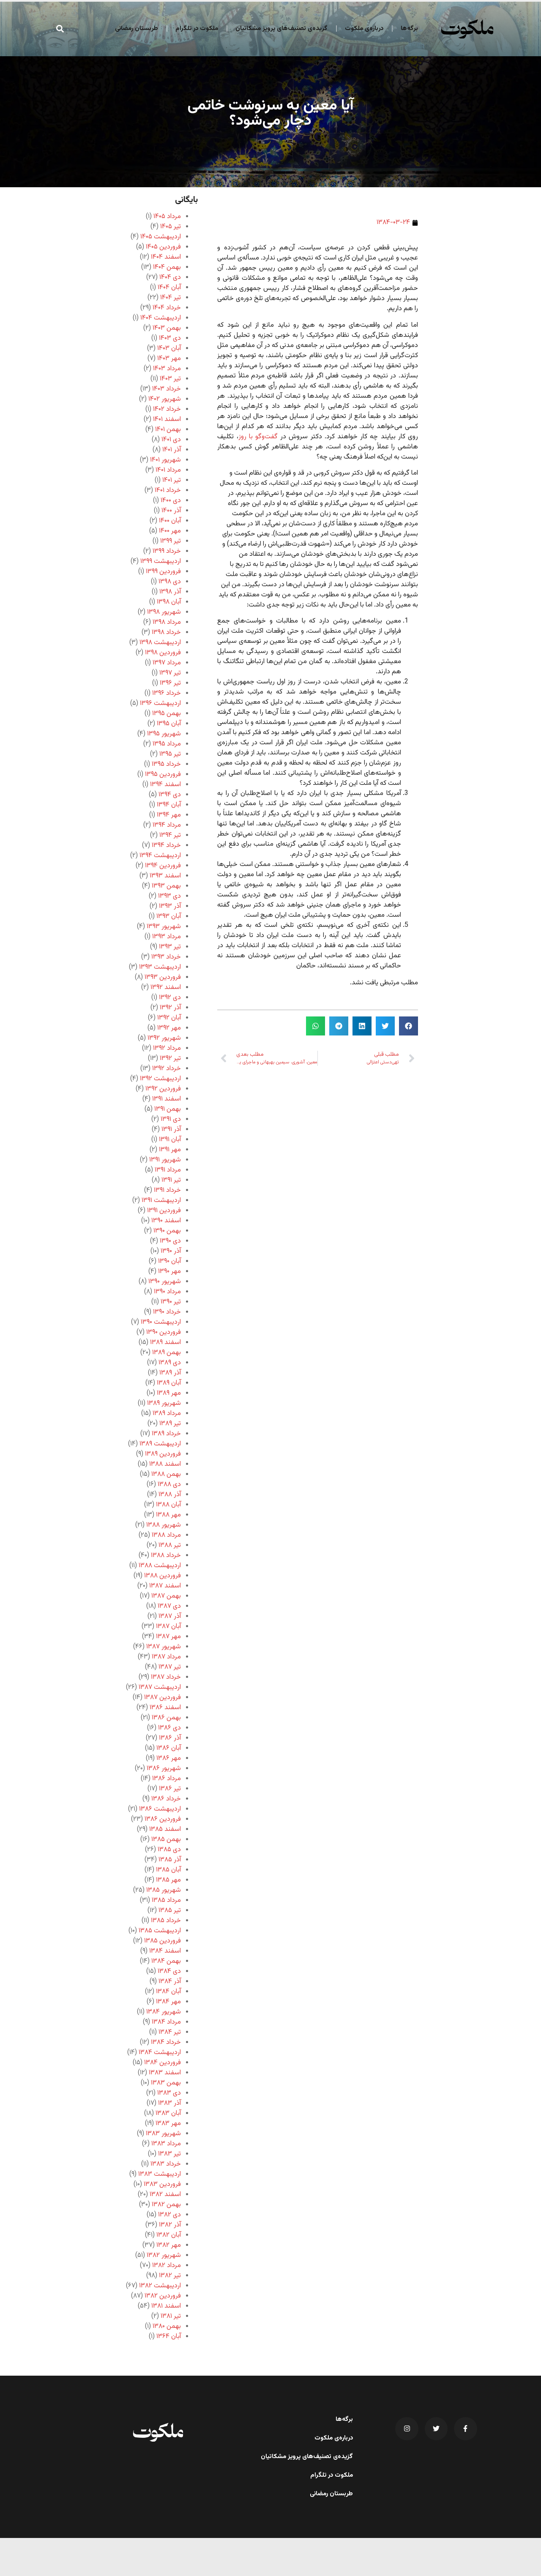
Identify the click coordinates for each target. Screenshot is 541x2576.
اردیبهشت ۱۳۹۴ (160, 856)
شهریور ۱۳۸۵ (164, 1890)
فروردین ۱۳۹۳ (163, 977)
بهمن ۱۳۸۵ (166, 1840)
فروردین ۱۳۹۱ (164, 1211)
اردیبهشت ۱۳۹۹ (161, 561)
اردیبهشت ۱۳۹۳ (160, 967)
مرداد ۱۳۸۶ (167, 1779)
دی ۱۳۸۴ (169, 1971)
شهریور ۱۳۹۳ (164, 927)
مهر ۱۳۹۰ (169, 1272)
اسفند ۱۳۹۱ (167, 1099)
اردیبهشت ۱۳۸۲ (160, 2286)
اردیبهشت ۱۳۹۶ (160, 703)
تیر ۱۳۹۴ (170, 835)
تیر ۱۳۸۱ (171, 2316)
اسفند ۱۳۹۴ (165, 785)
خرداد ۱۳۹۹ (167, 551)
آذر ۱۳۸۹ (170, 1373)
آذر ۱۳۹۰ (171, 1251)
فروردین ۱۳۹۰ (164, 1332)
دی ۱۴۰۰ (171, 501)
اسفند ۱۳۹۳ (165, 876)
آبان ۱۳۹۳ (169, 916)
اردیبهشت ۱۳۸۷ (160, 1687)
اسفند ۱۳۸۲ (165, 2195)
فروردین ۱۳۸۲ (163, 2296)
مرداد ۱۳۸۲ (167, 2266)
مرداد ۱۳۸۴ (166, 2022)
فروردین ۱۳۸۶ (163, 1819)
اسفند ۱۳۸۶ (165, 1708)
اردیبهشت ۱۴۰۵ (161, 237)
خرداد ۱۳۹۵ (166, 764)
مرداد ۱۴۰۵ (167, 217)
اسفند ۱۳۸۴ (165, 1951)
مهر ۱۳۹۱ (170, 1150)
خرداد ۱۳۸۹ (166, 1434)
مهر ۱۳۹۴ (169, 815)
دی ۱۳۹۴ (170, 795)
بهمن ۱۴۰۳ (167, 328)
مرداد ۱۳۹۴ (167, 825)
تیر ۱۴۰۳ (170, 379)
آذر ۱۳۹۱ (171, 1130)
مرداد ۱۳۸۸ (166, 1535)
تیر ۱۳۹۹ (171, 541)
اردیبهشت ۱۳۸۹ (160, 1444)
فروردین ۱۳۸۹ (163, 1454)
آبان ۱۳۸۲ (169, 2235)
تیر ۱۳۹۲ (170, 1059)
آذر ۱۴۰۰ (171, 511)
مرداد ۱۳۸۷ (166, 1657)
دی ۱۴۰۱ (171, 440)
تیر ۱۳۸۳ (169, 2154)
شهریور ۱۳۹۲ (164, 1038)
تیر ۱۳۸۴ (170, 2032)
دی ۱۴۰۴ (170, 277)
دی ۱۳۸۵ (169, 1850)
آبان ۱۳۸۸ (168, 1505)
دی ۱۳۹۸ (170, 582)
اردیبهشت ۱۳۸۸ (160, 1566)
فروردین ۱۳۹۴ (163, 866)
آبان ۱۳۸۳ (168, 2113)
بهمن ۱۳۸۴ (166, 1961)
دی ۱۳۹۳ (169, 896)
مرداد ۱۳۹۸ (167, 622)
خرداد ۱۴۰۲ (167, 409)
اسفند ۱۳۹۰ (166, 1221)
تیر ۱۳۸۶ (170, 1789)
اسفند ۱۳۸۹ (165, 1343)
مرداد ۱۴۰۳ (167, 369)
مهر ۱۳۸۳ (168, 2124)
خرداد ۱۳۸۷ (166, 1677)
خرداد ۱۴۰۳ (167, 389)
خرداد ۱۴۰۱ (168, 490)
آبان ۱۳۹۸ (169, 602)
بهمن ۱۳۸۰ (167, 2326)
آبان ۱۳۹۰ (169, 1261)
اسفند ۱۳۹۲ (166, 988)
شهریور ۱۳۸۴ (164, 2012)
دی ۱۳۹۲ (170, 998)
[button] (60, 29)
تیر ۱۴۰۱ (172, 480)
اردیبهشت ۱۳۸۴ (160, 2053)
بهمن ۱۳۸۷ (166, 1596)
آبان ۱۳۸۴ (168, 1992)
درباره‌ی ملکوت (364, 29)
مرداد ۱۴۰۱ (168, 470)
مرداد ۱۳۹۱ (168, 1170)
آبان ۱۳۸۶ (169, 1748)
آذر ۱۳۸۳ (169, 2103)
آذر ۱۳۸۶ (170, 1738)
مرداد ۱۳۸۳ (166, 2144)
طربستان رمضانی (137, 29)
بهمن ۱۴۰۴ (167, 267)
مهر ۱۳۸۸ (168, 1515)
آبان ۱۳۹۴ (169, 805)
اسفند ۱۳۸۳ (165, 2073)
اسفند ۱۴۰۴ (166, 257)
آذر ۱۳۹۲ (170, 1008)
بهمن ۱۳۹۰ (167, 1231)
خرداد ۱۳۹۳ (166, 957)
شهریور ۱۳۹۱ (165, 1160)
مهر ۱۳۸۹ (169, 1393)
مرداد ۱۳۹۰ (167, 1292)
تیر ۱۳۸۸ (170, 1545)
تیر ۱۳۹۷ (170, 673)
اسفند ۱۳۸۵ (165, 1829)
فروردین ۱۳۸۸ (163, 1576)
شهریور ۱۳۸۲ (164, 2255)
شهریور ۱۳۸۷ (164, 1647)
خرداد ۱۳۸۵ (166, 1921)
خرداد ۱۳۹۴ (166, 845)
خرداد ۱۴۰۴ (167, 308)
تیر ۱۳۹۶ (170, 683)
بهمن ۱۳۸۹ (167, 1353)
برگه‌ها (409, 29)
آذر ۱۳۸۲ (170, 2225)
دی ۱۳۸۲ (169, 2215)
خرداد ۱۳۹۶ (167, 693)
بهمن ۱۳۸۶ (166, 1718)
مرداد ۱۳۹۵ (167, 744)
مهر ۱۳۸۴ (168, 2002)
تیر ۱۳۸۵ (170, 1911)
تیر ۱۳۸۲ (170, 2276)
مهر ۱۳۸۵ (168, 1880)
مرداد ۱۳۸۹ (167, 1414)
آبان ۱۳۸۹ (169, 1383)
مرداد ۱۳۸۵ (166, 1900)
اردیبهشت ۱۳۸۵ (160, 1931)
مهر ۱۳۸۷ (168, 1637)
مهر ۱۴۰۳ (169, 359)
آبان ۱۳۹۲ (169, 1018)
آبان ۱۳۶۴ (169, 2337)
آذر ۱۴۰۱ (172, 450)
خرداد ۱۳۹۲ (167, 1069)
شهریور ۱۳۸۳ (163, 2134)
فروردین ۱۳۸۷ (163, 1698)
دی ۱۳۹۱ (171, 1119)
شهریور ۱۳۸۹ (164, 1403)
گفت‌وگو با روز (258, 437)
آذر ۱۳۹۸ (170, 592)
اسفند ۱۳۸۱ (166, 2306)
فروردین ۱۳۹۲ (163, 1089)
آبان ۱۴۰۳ (169, 348)
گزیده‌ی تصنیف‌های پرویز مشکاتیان (281, 29)
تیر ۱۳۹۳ (170, 947)
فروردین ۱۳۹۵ (163, 774)
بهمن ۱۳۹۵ (167, 714)
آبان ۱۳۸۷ (168, 1627)
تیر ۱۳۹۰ (171, 1302)
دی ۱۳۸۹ (170, 1363)
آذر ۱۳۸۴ (170, 1982)
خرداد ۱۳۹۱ (167, 1190)
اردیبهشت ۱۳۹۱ (161, 1201)
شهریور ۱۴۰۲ (165, 399)
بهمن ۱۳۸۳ (166, 2083)
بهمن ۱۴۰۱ (168, 430)
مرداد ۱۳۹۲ (167, 1048)
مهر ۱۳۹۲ (169, 1028)
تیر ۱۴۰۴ (171, 298)
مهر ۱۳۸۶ (169, 1758)
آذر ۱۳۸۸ (170, 1495)
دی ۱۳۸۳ (169, 2093)
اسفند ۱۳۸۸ (165, 1464)
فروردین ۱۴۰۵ (163, 247)
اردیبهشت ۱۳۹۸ (160, 643)
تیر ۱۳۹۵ (170, 754)
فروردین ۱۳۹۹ (163, 572)
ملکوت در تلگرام (197, 29)
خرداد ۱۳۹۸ (166, 632)
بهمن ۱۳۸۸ (166, 1474)
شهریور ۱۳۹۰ (165, 1282)
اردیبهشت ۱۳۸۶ (160, 1809)
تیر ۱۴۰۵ (171, 227)
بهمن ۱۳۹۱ (168, 1109)
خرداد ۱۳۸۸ (166, 1556)
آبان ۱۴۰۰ (170, 521)
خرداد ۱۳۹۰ (167, 1312)
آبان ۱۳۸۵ (168, 1870)
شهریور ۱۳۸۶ (164, 1769)
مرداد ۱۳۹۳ (167, 937)
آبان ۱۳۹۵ (169, 724)
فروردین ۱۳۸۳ (162, 2184)
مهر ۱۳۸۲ (169, 2245)
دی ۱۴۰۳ (170, 338)
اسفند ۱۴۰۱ (167, 419)
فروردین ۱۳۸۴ (163, 2063)
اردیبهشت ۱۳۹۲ (160, 1079)
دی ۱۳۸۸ (169, 1485)
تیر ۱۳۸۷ (170, 1667)
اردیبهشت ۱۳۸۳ (160, 2174)
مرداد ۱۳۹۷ (167, 663)
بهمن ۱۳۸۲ (166, 2205)
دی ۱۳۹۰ (170, 1241)
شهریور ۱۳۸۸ (164, 1525)
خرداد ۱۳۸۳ (166, 2164)
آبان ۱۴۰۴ (169, 288)
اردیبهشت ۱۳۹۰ (161, 1322)
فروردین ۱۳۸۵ (163, 1941)
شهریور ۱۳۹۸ (164, 612)
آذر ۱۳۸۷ (170, 1616)
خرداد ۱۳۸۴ (166, 2042)
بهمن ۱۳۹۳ (166, 886)
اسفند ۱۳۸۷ (165, 1586)
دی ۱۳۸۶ (169, 1728)
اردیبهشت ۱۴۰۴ (161, 318)
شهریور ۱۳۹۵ (164, 734)
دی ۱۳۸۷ (169, 1606)
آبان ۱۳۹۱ (170, 1140)
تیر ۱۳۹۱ (171, 1180)
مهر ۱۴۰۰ (170, 531)
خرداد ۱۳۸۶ (166, 1799)
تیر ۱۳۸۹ (170, 1424)
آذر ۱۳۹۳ (170, 906)
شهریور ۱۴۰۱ (165, 460)
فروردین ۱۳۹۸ (163, 653)
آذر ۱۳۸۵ (170, 1860)
